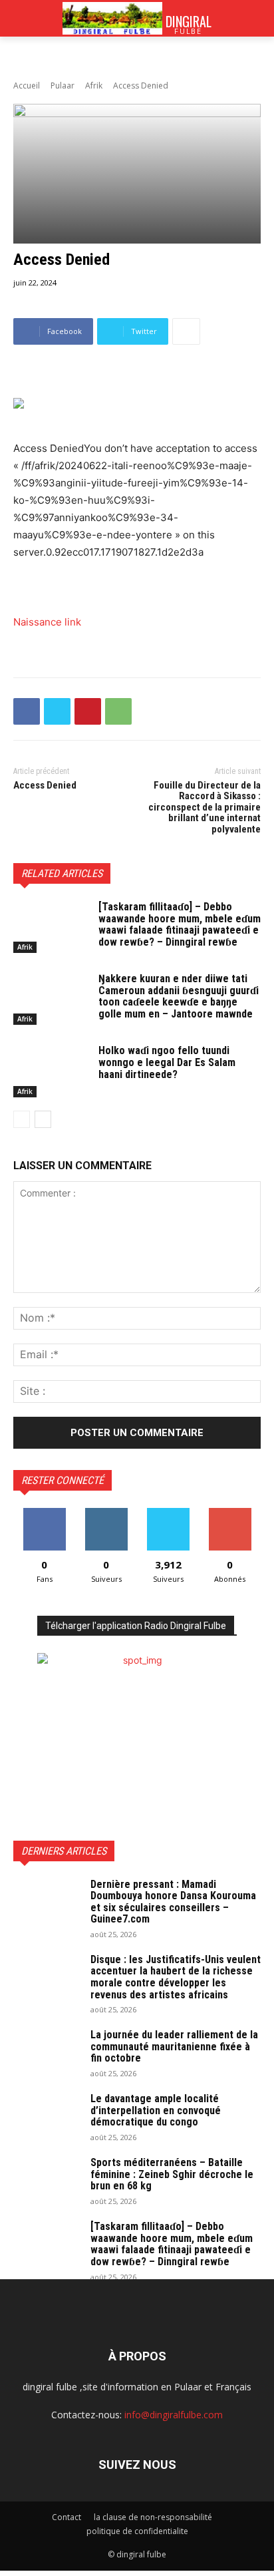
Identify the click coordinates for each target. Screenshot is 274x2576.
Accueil (27, 86)
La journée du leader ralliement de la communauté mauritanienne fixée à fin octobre (174, 2046)
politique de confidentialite (137, 2531)
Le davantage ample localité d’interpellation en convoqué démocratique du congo (156, 2110)
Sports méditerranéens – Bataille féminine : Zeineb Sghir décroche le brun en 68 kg (172, 2174)
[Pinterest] (88, 711)
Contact (67, 2517)
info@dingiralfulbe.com (174, 2415)
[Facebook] (27, 711)
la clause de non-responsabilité (153, 2517)
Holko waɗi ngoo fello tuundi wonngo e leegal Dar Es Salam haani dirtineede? (167, 1062)
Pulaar (63, 86)
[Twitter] (57, 711)
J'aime (45, 1513)
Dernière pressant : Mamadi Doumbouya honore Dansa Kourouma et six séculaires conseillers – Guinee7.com (173, 1902)
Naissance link (47, 622)
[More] (186, 331)
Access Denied (45, 785)
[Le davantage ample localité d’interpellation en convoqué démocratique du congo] (47, 2116)
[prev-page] (22, 1119)
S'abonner (230, 1513)
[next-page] (43, 1119)
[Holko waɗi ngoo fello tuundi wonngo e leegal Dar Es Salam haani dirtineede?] (51, 1071)
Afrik (94, 86)
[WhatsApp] (118, 711)
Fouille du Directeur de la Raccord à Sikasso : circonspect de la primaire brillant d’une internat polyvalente (205, 807)
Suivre (106, 1513)
